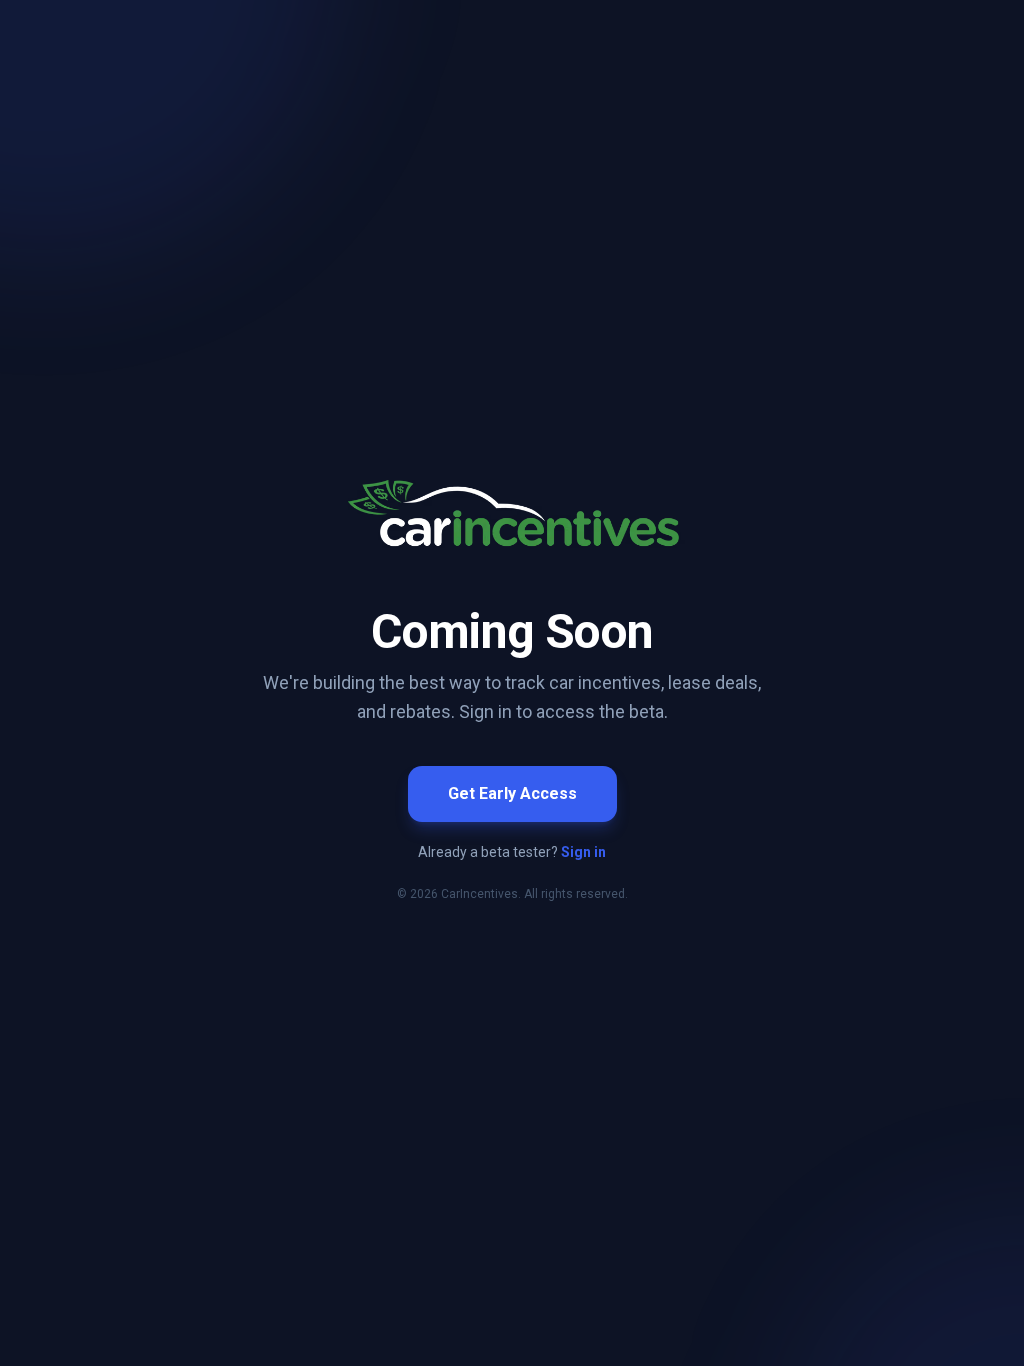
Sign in (583, 852)
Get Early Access (512, 793)
